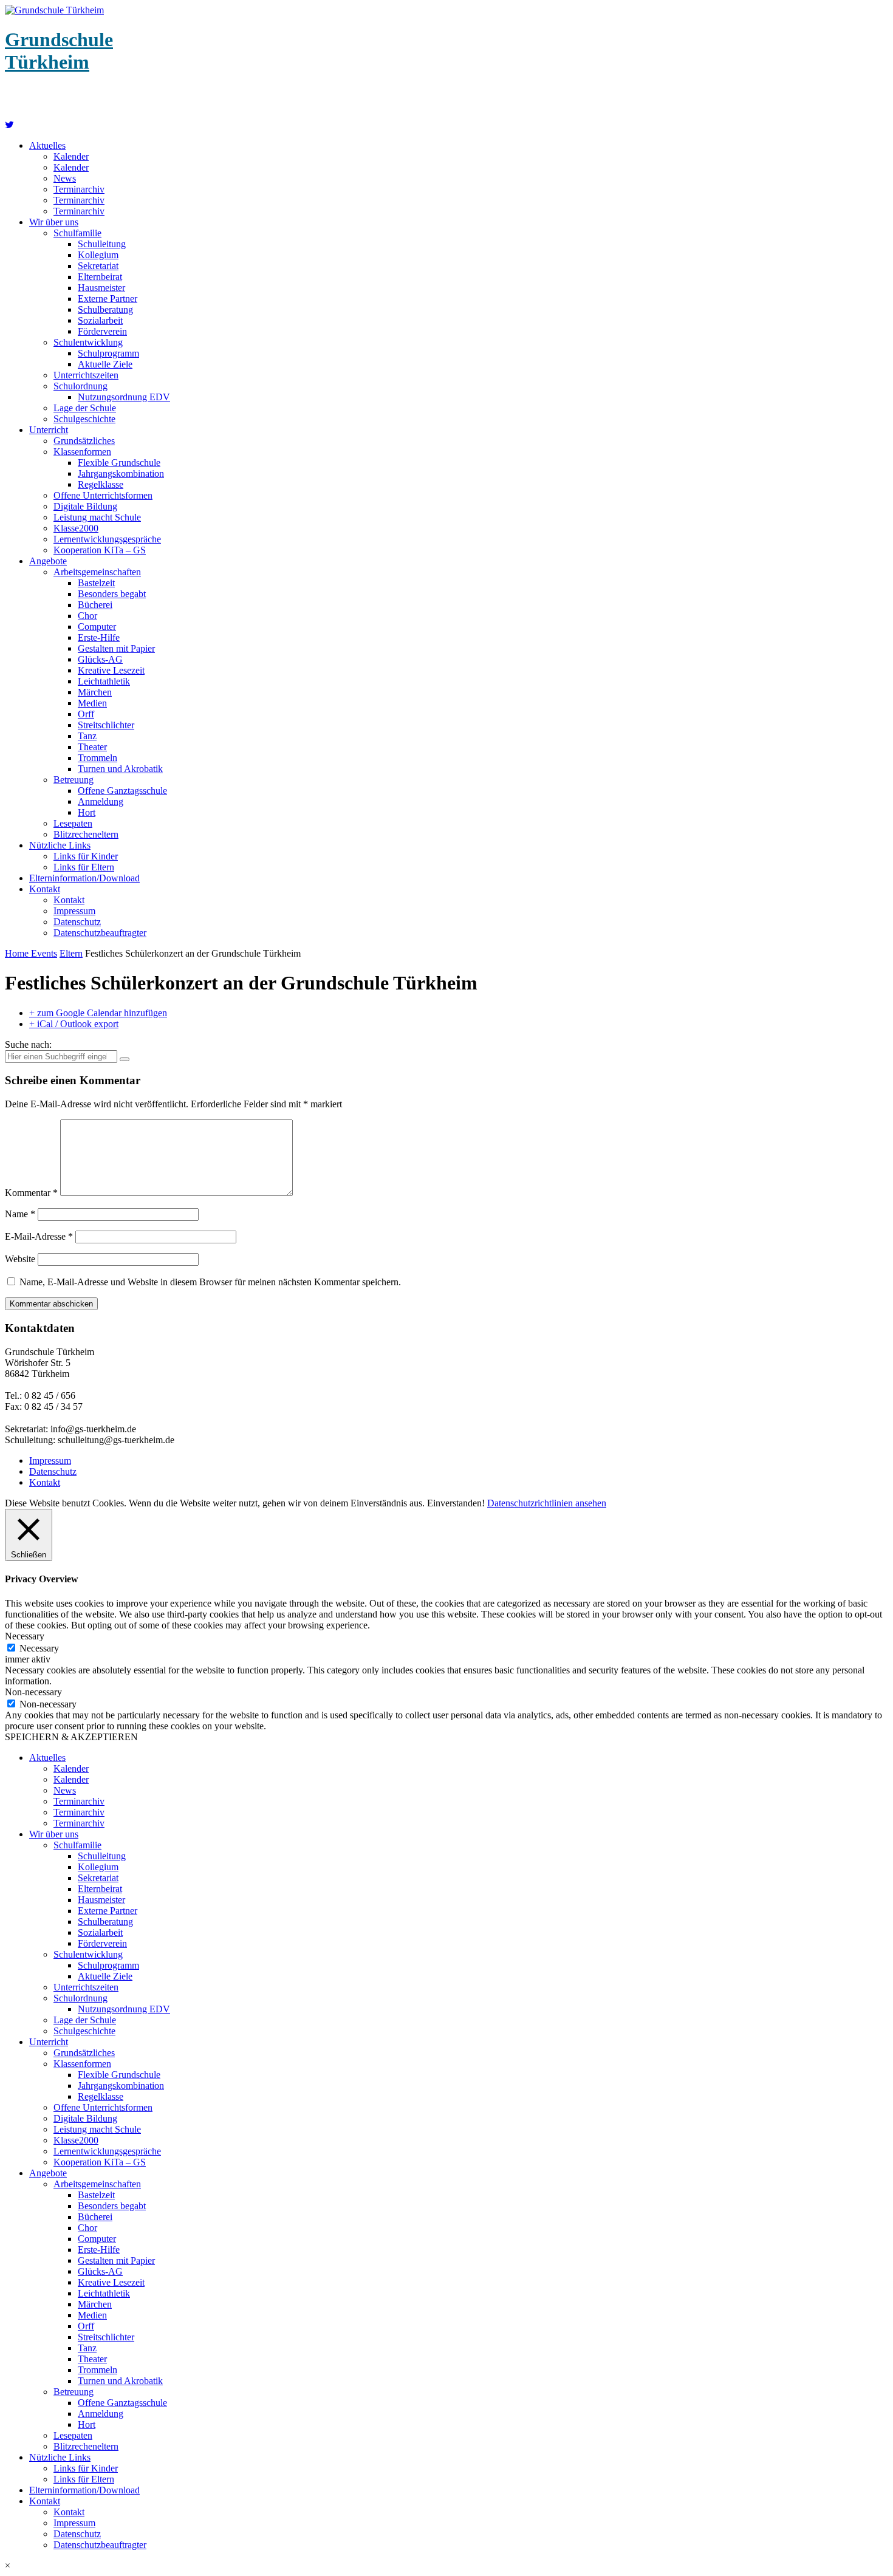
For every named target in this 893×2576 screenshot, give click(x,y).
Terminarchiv (79, 189)
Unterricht (49, 430)
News (65, 178)
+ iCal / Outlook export (74, 1024)
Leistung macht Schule (97, 517)
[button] (446, 2566)
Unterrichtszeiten (86, 375)
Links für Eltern (84, 867)
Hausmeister (101, 288)
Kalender (71, 156)
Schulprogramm (108, 353)
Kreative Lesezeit (111, 670)
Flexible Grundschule (119, 463)
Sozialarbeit (100, 320)
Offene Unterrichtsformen (103, 495)
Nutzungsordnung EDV (124, 397)
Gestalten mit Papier (116, 648)
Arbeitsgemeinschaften (97, 572)
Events (44, 953)
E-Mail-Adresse (39, 1236)
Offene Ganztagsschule (122, 791)
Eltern (71, 953)
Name (20, 1214)
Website (20, 1259)
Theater (92, 747)
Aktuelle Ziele (105, 364)
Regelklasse (101, 484)
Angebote (48, 561)
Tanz (87, 736)
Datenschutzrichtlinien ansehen (547, 1503)
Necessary (39, 1648)
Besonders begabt (112, 594)
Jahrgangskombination (121, 473)
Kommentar (31, 1193)
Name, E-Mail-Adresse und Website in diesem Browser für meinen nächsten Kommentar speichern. (210, 1282)
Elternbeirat (100, 277)
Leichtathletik (104, 681)
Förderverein (102, 331)
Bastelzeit (96, 583)
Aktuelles (47, 145)
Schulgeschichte (84, 419)
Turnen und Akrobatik (120, 769)
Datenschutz (77, 922)
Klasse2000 (76, 528)
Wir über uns (54, 222)
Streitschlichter (106, 725)
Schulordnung (80, 386)
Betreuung (74, 780)
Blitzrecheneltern (86, 834)
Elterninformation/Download (84, 878)
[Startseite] (9, 125)
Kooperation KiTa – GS (100, 550)
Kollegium (98, 255)
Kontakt (45, 889)
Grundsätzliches (84, 441)
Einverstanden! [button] (456, 1503)
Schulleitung (102, 244)
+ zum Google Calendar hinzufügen (98, 1013)
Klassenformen (82, 452)
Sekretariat (98, 266)
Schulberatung (105, 309)
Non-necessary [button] (33, 1692)
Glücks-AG (100, 659)
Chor (87, 616)
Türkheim (59, 51)
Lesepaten (73, 823)
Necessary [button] (25, 1636)
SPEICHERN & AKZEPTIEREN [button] (71, 1737)
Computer (97, 627)
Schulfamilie (77, 233)
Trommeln (98, 758)
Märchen (95, 692)
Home (18, 953)
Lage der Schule (85, 408)
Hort (87, 812)
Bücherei (95, 605)
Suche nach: (28, 1044)
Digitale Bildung (85, 506)
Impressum (74, 911)
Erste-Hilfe (99, 637)
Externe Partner (108, 299)
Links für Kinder (86, 856)
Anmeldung (101, 801)
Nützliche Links (60, 845)
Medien (92, 703)
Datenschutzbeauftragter (100, 933)
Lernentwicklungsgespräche (107, 539)
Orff (86, 714)
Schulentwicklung (88, 342)
